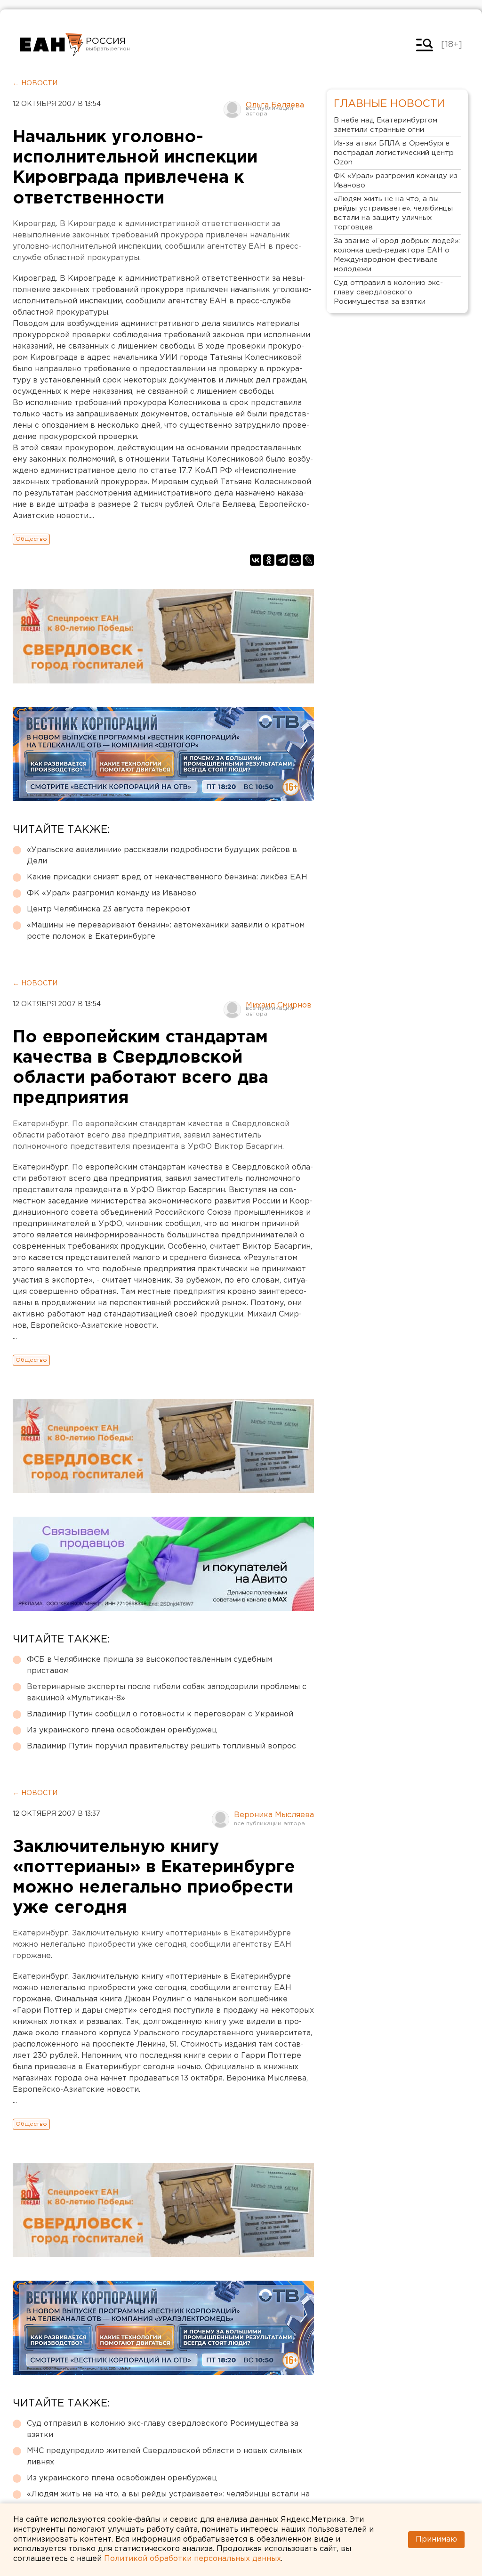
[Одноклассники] (269, 560)
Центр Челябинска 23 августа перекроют (109, 909)
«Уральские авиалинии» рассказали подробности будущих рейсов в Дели (162, 856)
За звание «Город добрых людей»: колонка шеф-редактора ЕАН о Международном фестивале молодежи (397, 255)
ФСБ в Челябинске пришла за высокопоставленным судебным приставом (149, 1665)
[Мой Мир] (295, 560)
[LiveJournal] (308, 560)
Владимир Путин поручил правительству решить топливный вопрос (161, 1746)
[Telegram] (282, 560)
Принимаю (436, 2539)
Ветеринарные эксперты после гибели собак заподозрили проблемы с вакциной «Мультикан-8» (167, 1693)
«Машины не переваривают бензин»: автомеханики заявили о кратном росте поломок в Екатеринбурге (166, 931)
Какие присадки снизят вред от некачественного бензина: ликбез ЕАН (167, 877)
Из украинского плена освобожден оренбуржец (122, 1730)
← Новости (35, 83)
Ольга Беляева (275, 105)
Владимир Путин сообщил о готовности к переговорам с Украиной (160, 1714)
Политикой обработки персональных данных (193, 2559)
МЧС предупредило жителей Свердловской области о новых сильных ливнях (165, 2457)
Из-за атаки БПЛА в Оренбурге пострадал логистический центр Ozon (394, 153)
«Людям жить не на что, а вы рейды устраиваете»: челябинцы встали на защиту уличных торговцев (168, 2500)
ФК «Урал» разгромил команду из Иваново (112, 893)
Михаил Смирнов (279, 1005)
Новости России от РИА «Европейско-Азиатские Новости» (52, 45)
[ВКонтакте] (256, 560)
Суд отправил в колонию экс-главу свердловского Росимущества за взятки (163, 2429)
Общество (31, 539)
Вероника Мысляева (274, 1815)
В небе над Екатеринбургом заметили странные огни (386, 125)
